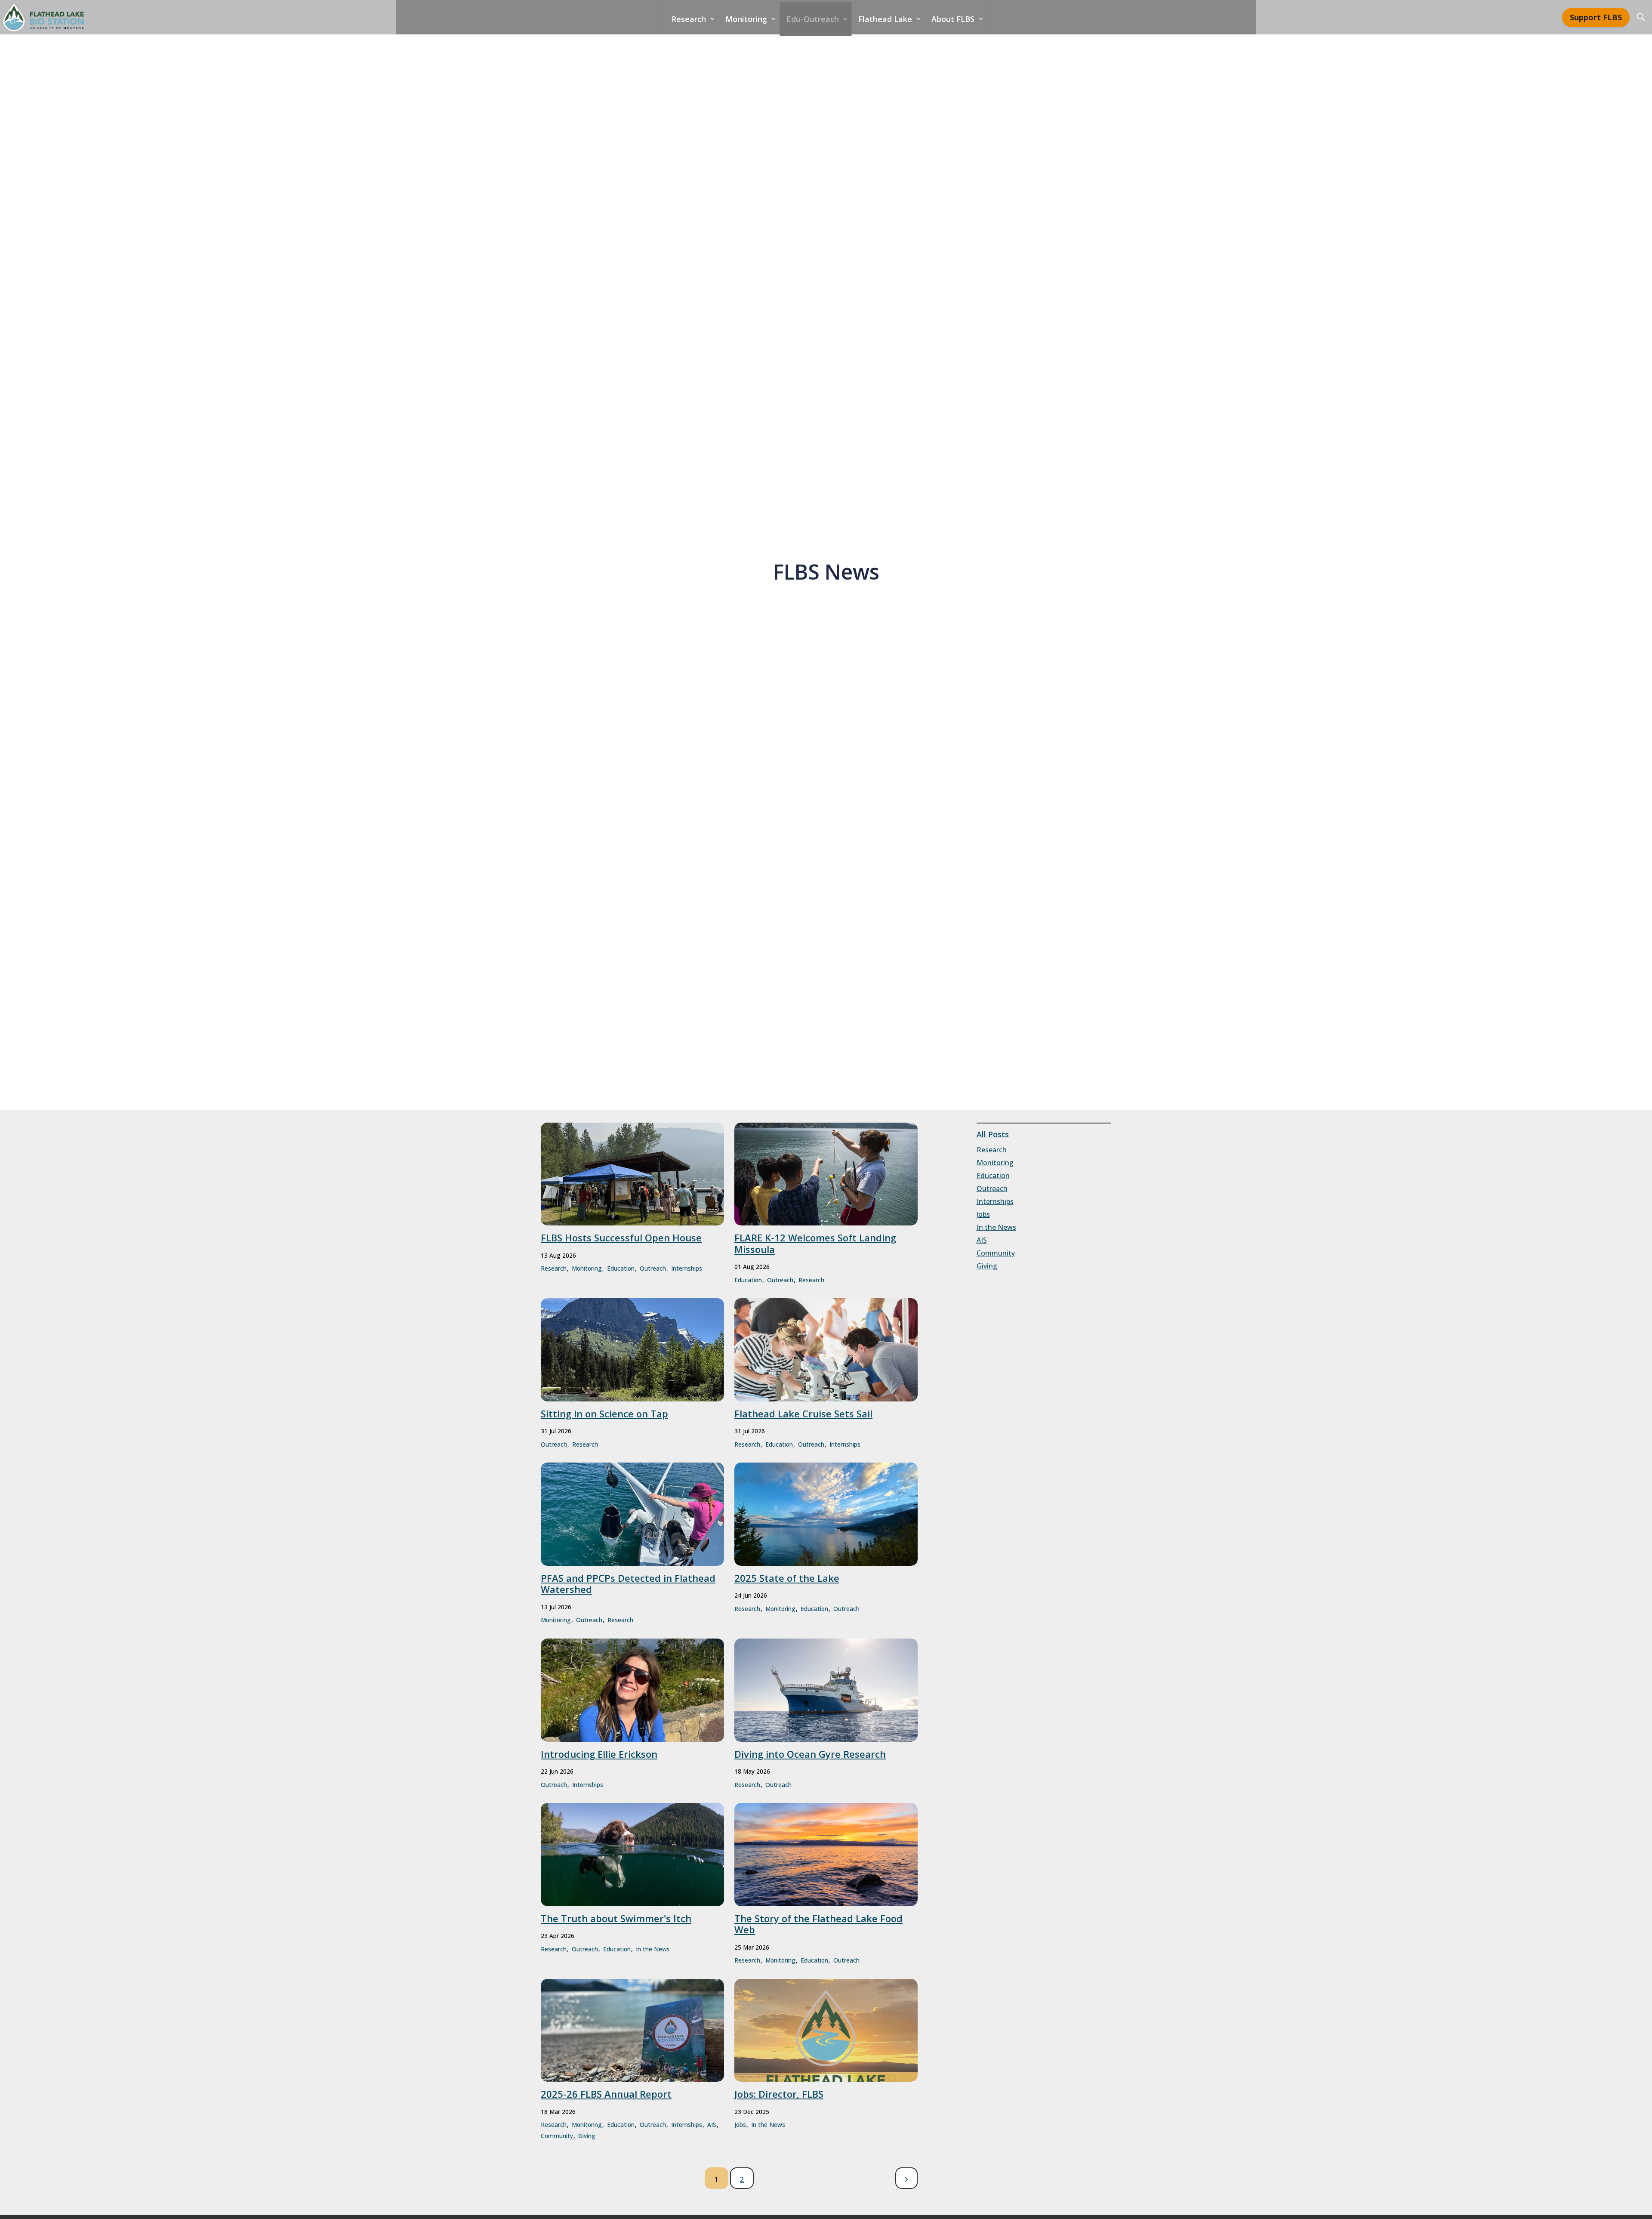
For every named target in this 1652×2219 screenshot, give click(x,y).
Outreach (653, 1268)
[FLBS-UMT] (43, 17)
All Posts (993, 1134)
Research (689, 19)
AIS (712, 2125)
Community (557, 2136)
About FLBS (953, 19)
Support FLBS (1596, 17)
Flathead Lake (885, 19)
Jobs (740, 2125)
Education (621, 1268)
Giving (587, 2136)
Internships (687, 1268)
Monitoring (746, 19)
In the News (653, 1949)
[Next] (906, 2178)
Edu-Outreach (813, 19)
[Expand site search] (1641, 17)
